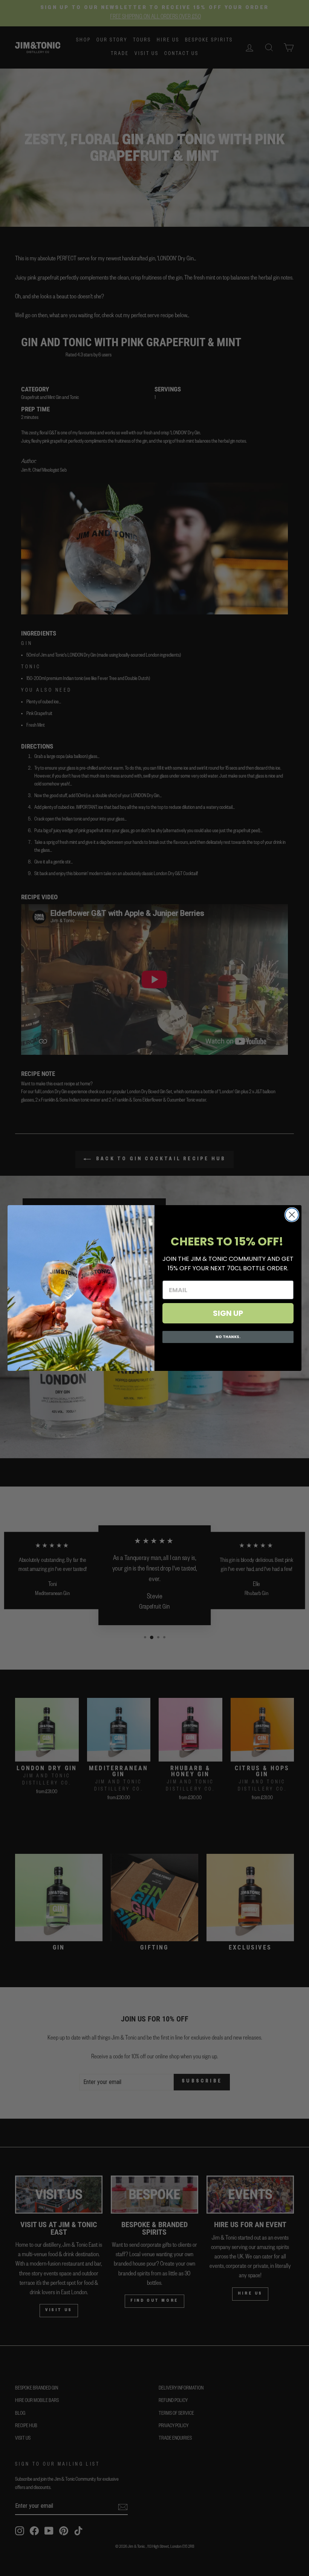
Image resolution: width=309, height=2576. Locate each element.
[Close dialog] (292, 1215)
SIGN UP (228, 1313)
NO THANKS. (228, 1337)
